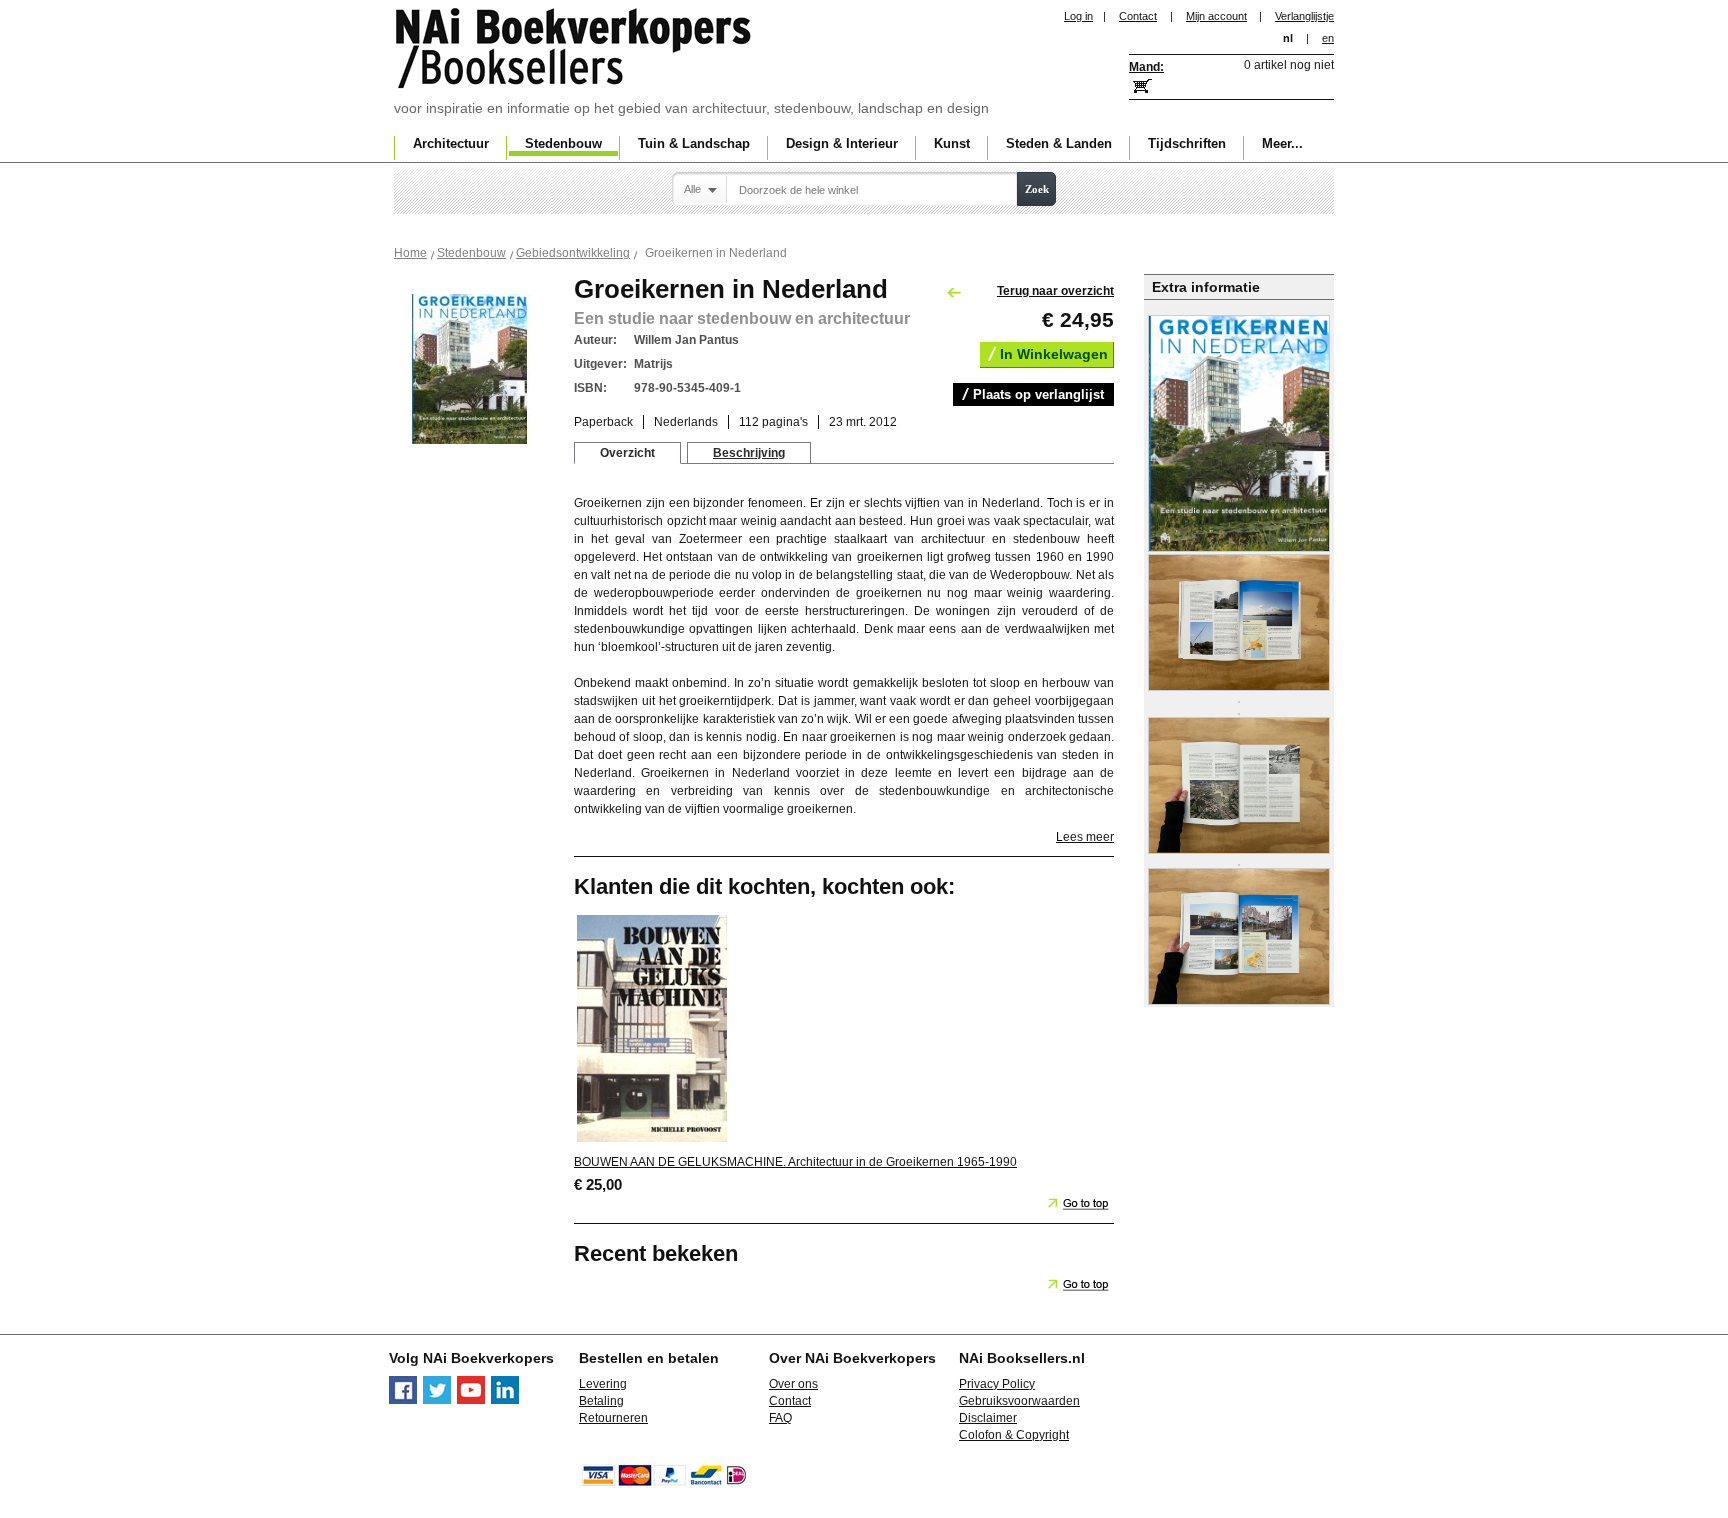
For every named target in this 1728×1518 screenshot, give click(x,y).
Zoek (1037, 189)
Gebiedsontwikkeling (573, 253)
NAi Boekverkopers (575, 50)
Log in (1078, 16)
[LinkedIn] (505, 1400)
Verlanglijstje (1304, 16)
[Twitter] (437, 1400)
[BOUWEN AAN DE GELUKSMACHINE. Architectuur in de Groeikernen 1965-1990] (652, 1140)
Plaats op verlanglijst (1038, 394)
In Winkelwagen (1054, 354)
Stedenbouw (471, 253)
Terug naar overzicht (1055, 291)
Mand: (1146, 67)
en (1328, 38)
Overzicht (627, 453)
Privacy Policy (997, 1384)
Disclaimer (988, 1418)
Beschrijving (749, 453)
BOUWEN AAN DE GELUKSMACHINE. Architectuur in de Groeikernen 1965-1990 (795, 1162)
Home (410, 253)
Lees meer (1085, 837)
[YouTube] (471, 1400)
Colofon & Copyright (1014, 1435)
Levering (603, 1384)
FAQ (780, 1418)
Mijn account (1216, 16)
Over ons (793, 1384)
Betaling (601, 1401)
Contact (1138, 16)
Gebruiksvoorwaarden (1019, 1401)
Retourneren (613, 1418)
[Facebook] (403, 1400)
